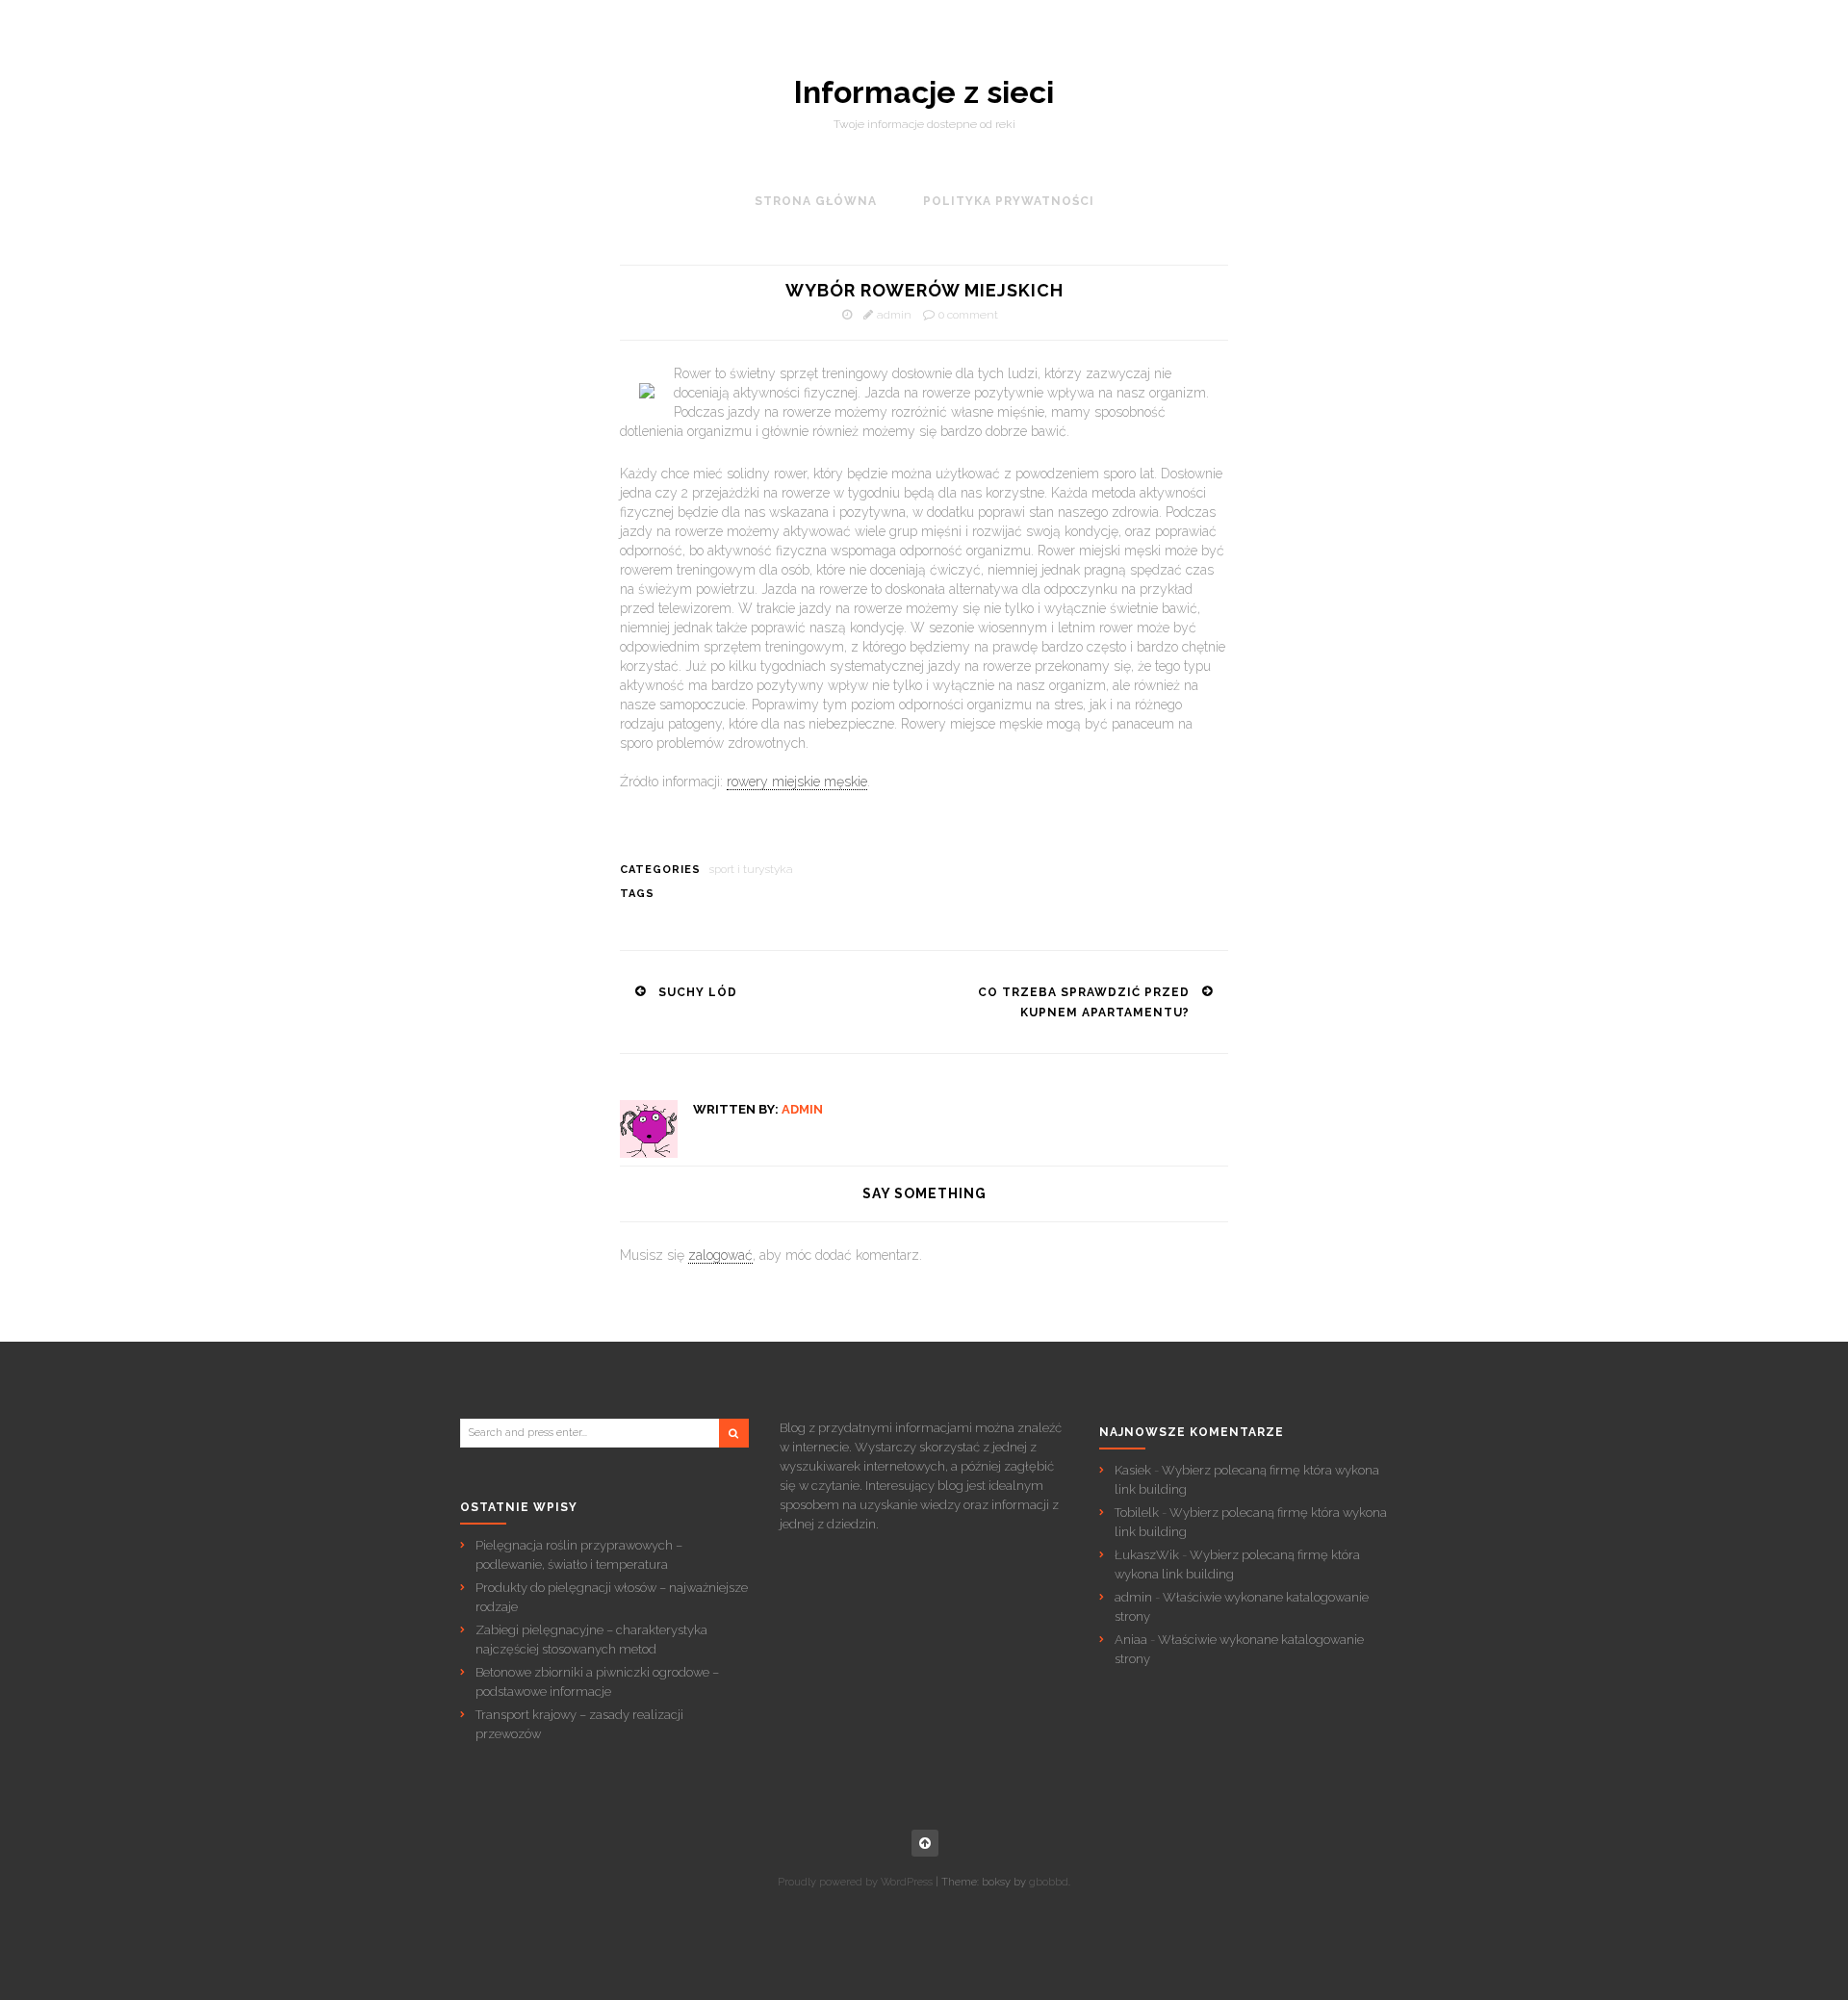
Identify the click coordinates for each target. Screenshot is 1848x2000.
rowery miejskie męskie (797, 782)
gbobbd (1049, 1882)
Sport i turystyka (751, 869)
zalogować (720, 1255)
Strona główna (816, 201)
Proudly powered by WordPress (855, 1882)
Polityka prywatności (1009, 201)
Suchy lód (698, 992)
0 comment (968, 315)
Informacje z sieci (924, 92)
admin (894, 315)
